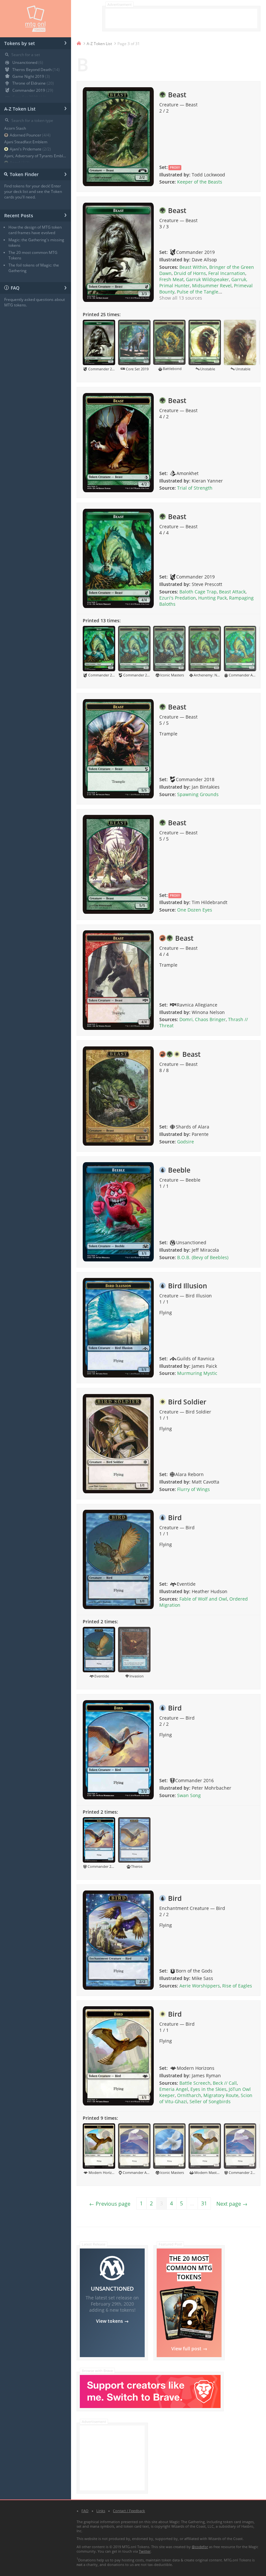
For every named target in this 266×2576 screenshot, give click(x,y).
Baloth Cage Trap (198, 592)
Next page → (232, 2204)
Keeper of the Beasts (200, 182)
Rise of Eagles (237, 1986)
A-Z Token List (36, 108)
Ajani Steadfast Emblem (26, 142)
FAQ (36, 287)
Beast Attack (232, 592)
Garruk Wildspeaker (207, 279)
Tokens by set (36, 42)
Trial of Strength (195, 488)
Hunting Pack (212, 598)
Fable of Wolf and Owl (203, 1599)
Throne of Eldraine (33, 83)
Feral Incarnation (227, 273)
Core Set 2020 (29, 97)
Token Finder (35, 174)
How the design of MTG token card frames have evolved (35, 230)
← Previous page (110, 2204)
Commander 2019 (33, 90)
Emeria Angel (174, 2089)
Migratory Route (221, 2095)
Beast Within (193, 267)
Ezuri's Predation (178, 598)
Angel (20, 163)
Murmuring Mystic (197, 1373)
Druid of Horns (190, 273)
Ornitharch (189, 2095)
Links (101, 2511)
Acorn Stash (15, 128)
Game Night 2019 (31, 76)
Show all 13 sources (181, 298)
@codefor (200, 2547)
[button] (99, 346)
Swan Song (189, 1795)
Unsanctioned (28, 62)
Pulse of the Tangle (198, 292)
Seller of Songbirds (210, 2101)
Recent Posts (36, 215)
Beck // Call (225, 2083)
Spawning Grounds (198, 794)
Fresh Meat (171, 279)
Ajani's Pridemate (30, 149)
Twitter (145, 2551)
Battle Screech (195, 2083)
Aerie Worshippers (200, 1986)
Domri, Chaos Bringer (203, 1019)
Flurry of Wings (193, 1489)
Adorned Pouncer (30, 135)
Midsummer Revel (212, 286)
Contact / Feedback (129, 2511)
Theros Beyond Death (36, 70)
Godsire (186, 1142)
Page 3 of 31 (129, 44)
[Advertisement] (181, 18)
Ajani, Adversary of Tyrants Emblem (36, 156)
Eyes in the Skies (208, 2089)
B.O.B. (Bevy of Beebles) (203, 1257)
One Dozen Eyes (195, 910)
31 (204, 2203)
